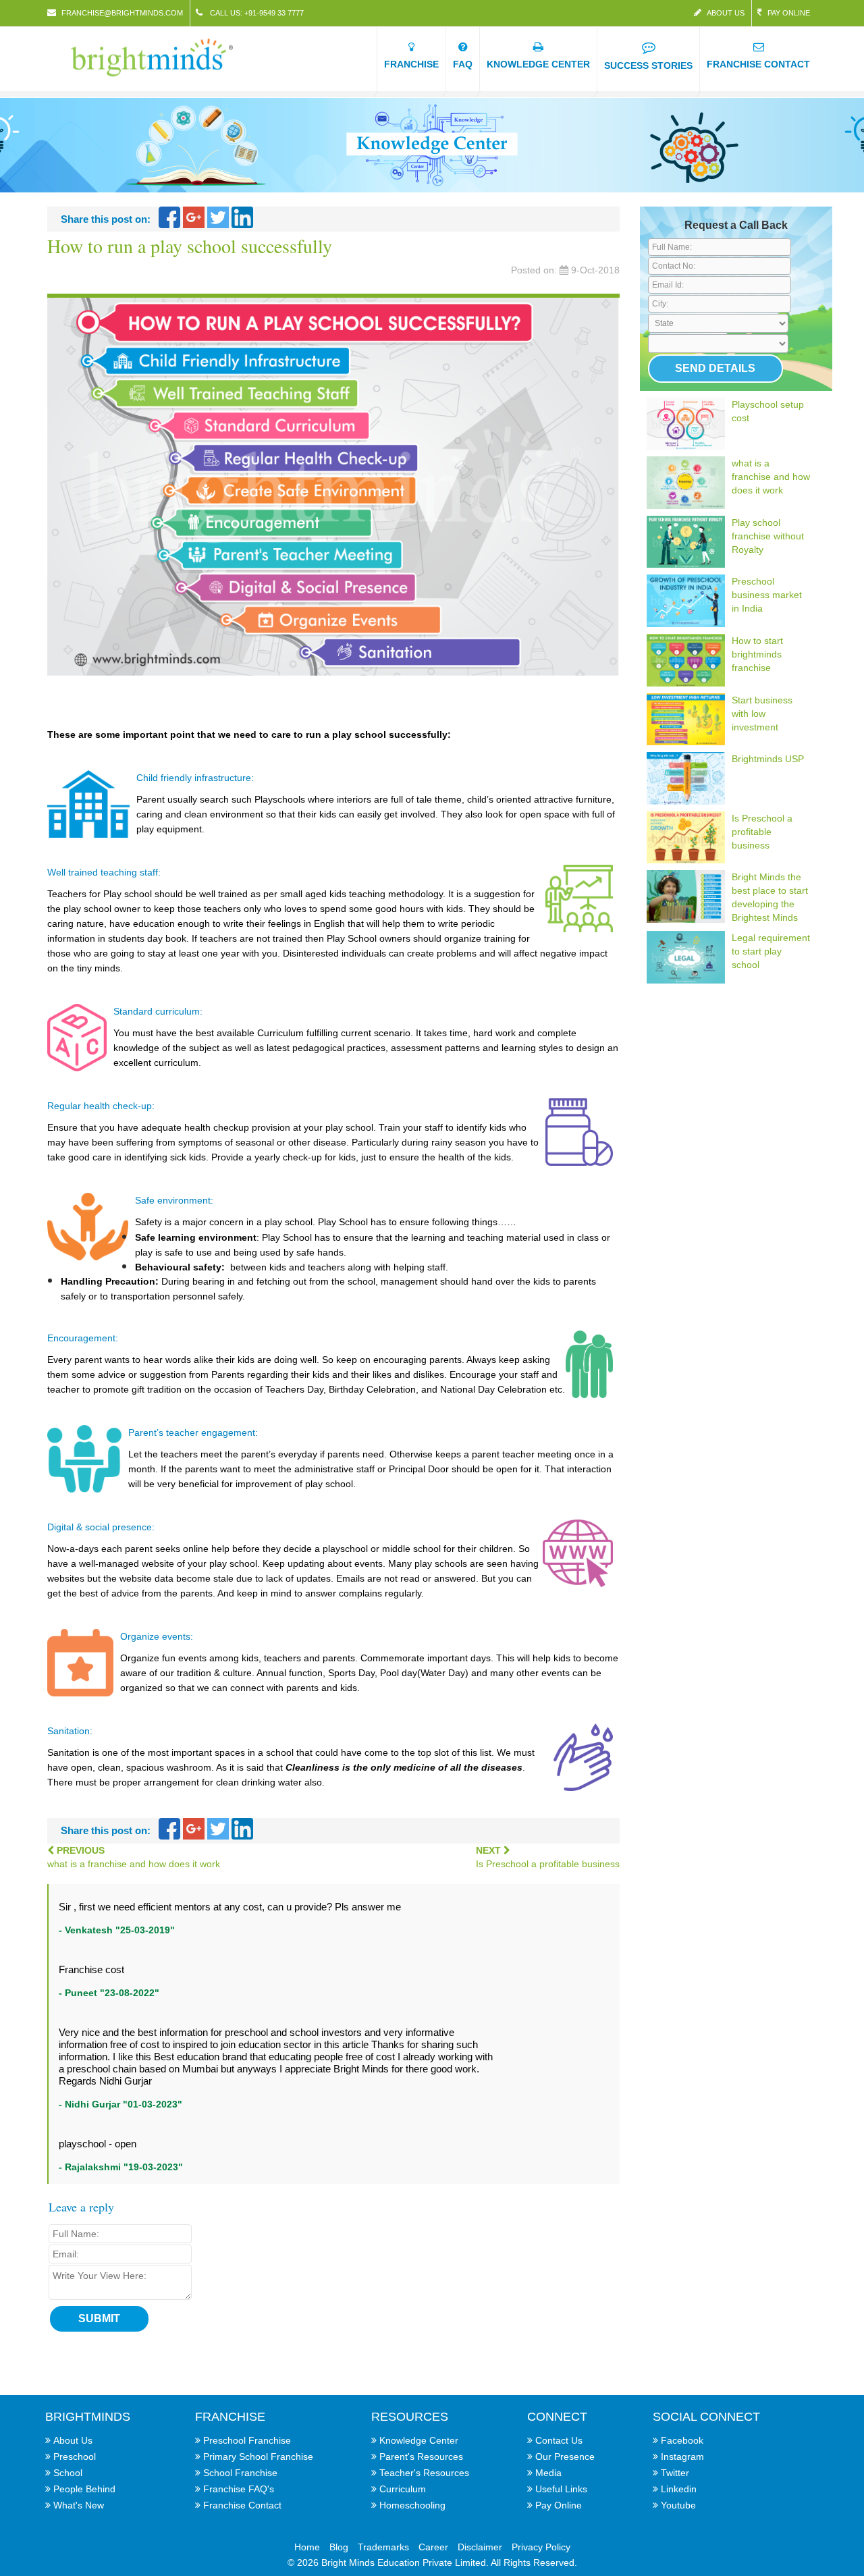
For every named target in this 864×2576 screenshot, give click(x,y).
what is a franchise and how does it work (771, 477)
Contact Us (559, 2440)
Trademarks (383, 2547)
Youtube (678, 2505)
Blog (339, 2547)
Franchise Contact (242, 2505)
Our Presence (565, 2457)
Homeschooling (412, 2505)
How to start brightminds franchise (757, 654)
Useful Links (561, 2489)
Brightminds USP (768, 759)
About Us (726, 13)
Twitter (675, 2473)
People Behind (84, 2489)
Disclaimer (480, 2547)
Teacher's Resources (424, 2473)
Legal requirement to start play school (771, 951)
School (68, 2473)
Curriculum (403, 2489)
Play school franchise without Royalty (768, 536)
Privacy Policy (541, 2547)
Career (433, 2547)
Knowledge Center (419, 2440)
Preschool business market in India (767, 595)
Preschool (75, 2457)
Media (548, 2473)
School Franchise (240, 2473)
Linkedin (679, 2489)
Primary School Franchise (258, 2457)
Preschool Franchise (247, 2440)
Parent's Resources (421, 2457)
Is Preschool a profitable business (762, 832)
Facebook (682, 2440)
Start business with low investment (762, 714)
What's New (79, 2505)
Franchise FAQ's (239, 2489)
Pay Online (789, 13)
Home (307, 2547)
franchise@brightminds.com (122, 13)
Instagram (682, 2457)
